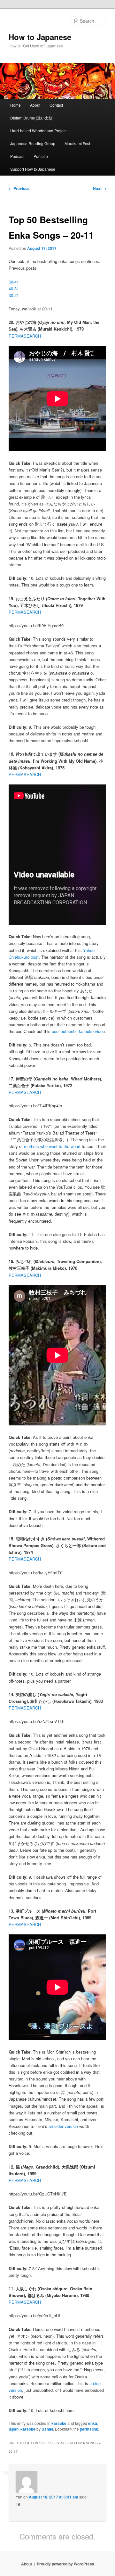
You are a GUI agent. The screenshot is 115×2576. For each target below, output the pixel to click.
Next (100, 188)
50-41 (14, 282)
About (35, 105)
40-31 (14, 288)
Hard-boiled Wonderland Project (38, 131)
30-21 (14, 295)
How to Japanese (40, 37)
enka (93, 2423)
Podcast (17, 156)
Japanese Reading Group (33, 143)
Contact (56, 105)
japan (14, 2429)
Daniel (47, 2429)
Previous (19, 188)
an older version (63, 2126)
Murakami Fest (77, 143)
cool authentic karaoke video (78, 1031)
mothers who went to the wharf (52, 1146)
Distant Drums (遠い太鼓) (32, 118)
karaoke (59, 2423)
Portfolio (41, 156)
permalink (89, 2429)
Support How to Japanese (33, 169)
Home (15, 105)
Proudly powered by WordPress (65, 2564)
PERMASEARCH (25, 336)
